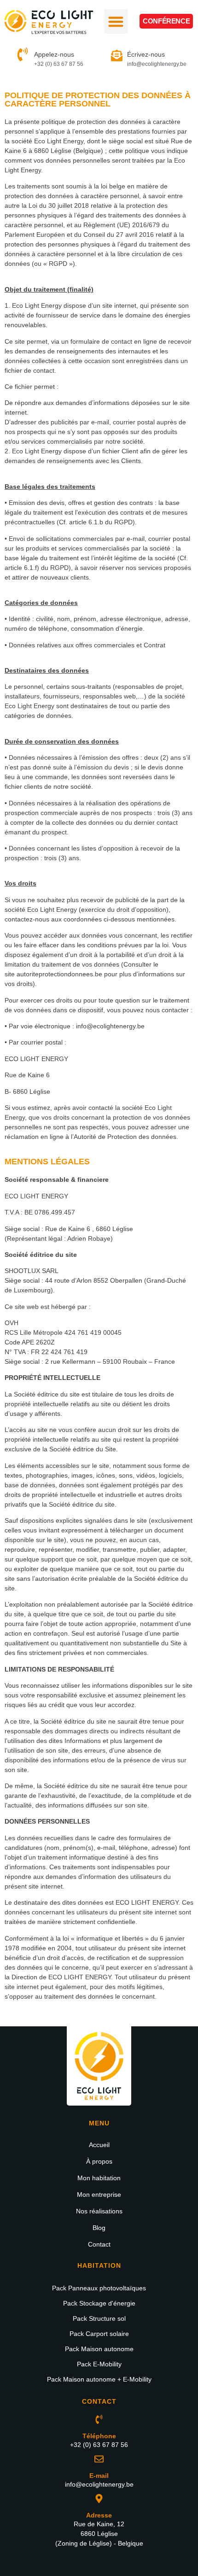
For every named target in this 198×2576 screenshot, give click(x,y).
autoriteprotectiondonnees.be (59, 974)
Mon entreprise (99, 2195)
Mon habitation (99, 2178)
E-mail (99, 2476)
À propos (99, 2161)
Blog (99, 2228)
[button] (116, 21)
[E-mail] (99, 2459)
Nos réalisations (99, 2211)
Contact (99, 2244)
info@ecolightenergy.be (110, 1026)
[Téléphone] (99, 2419)
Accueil (99, 2145)
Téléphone (99, 2436)
